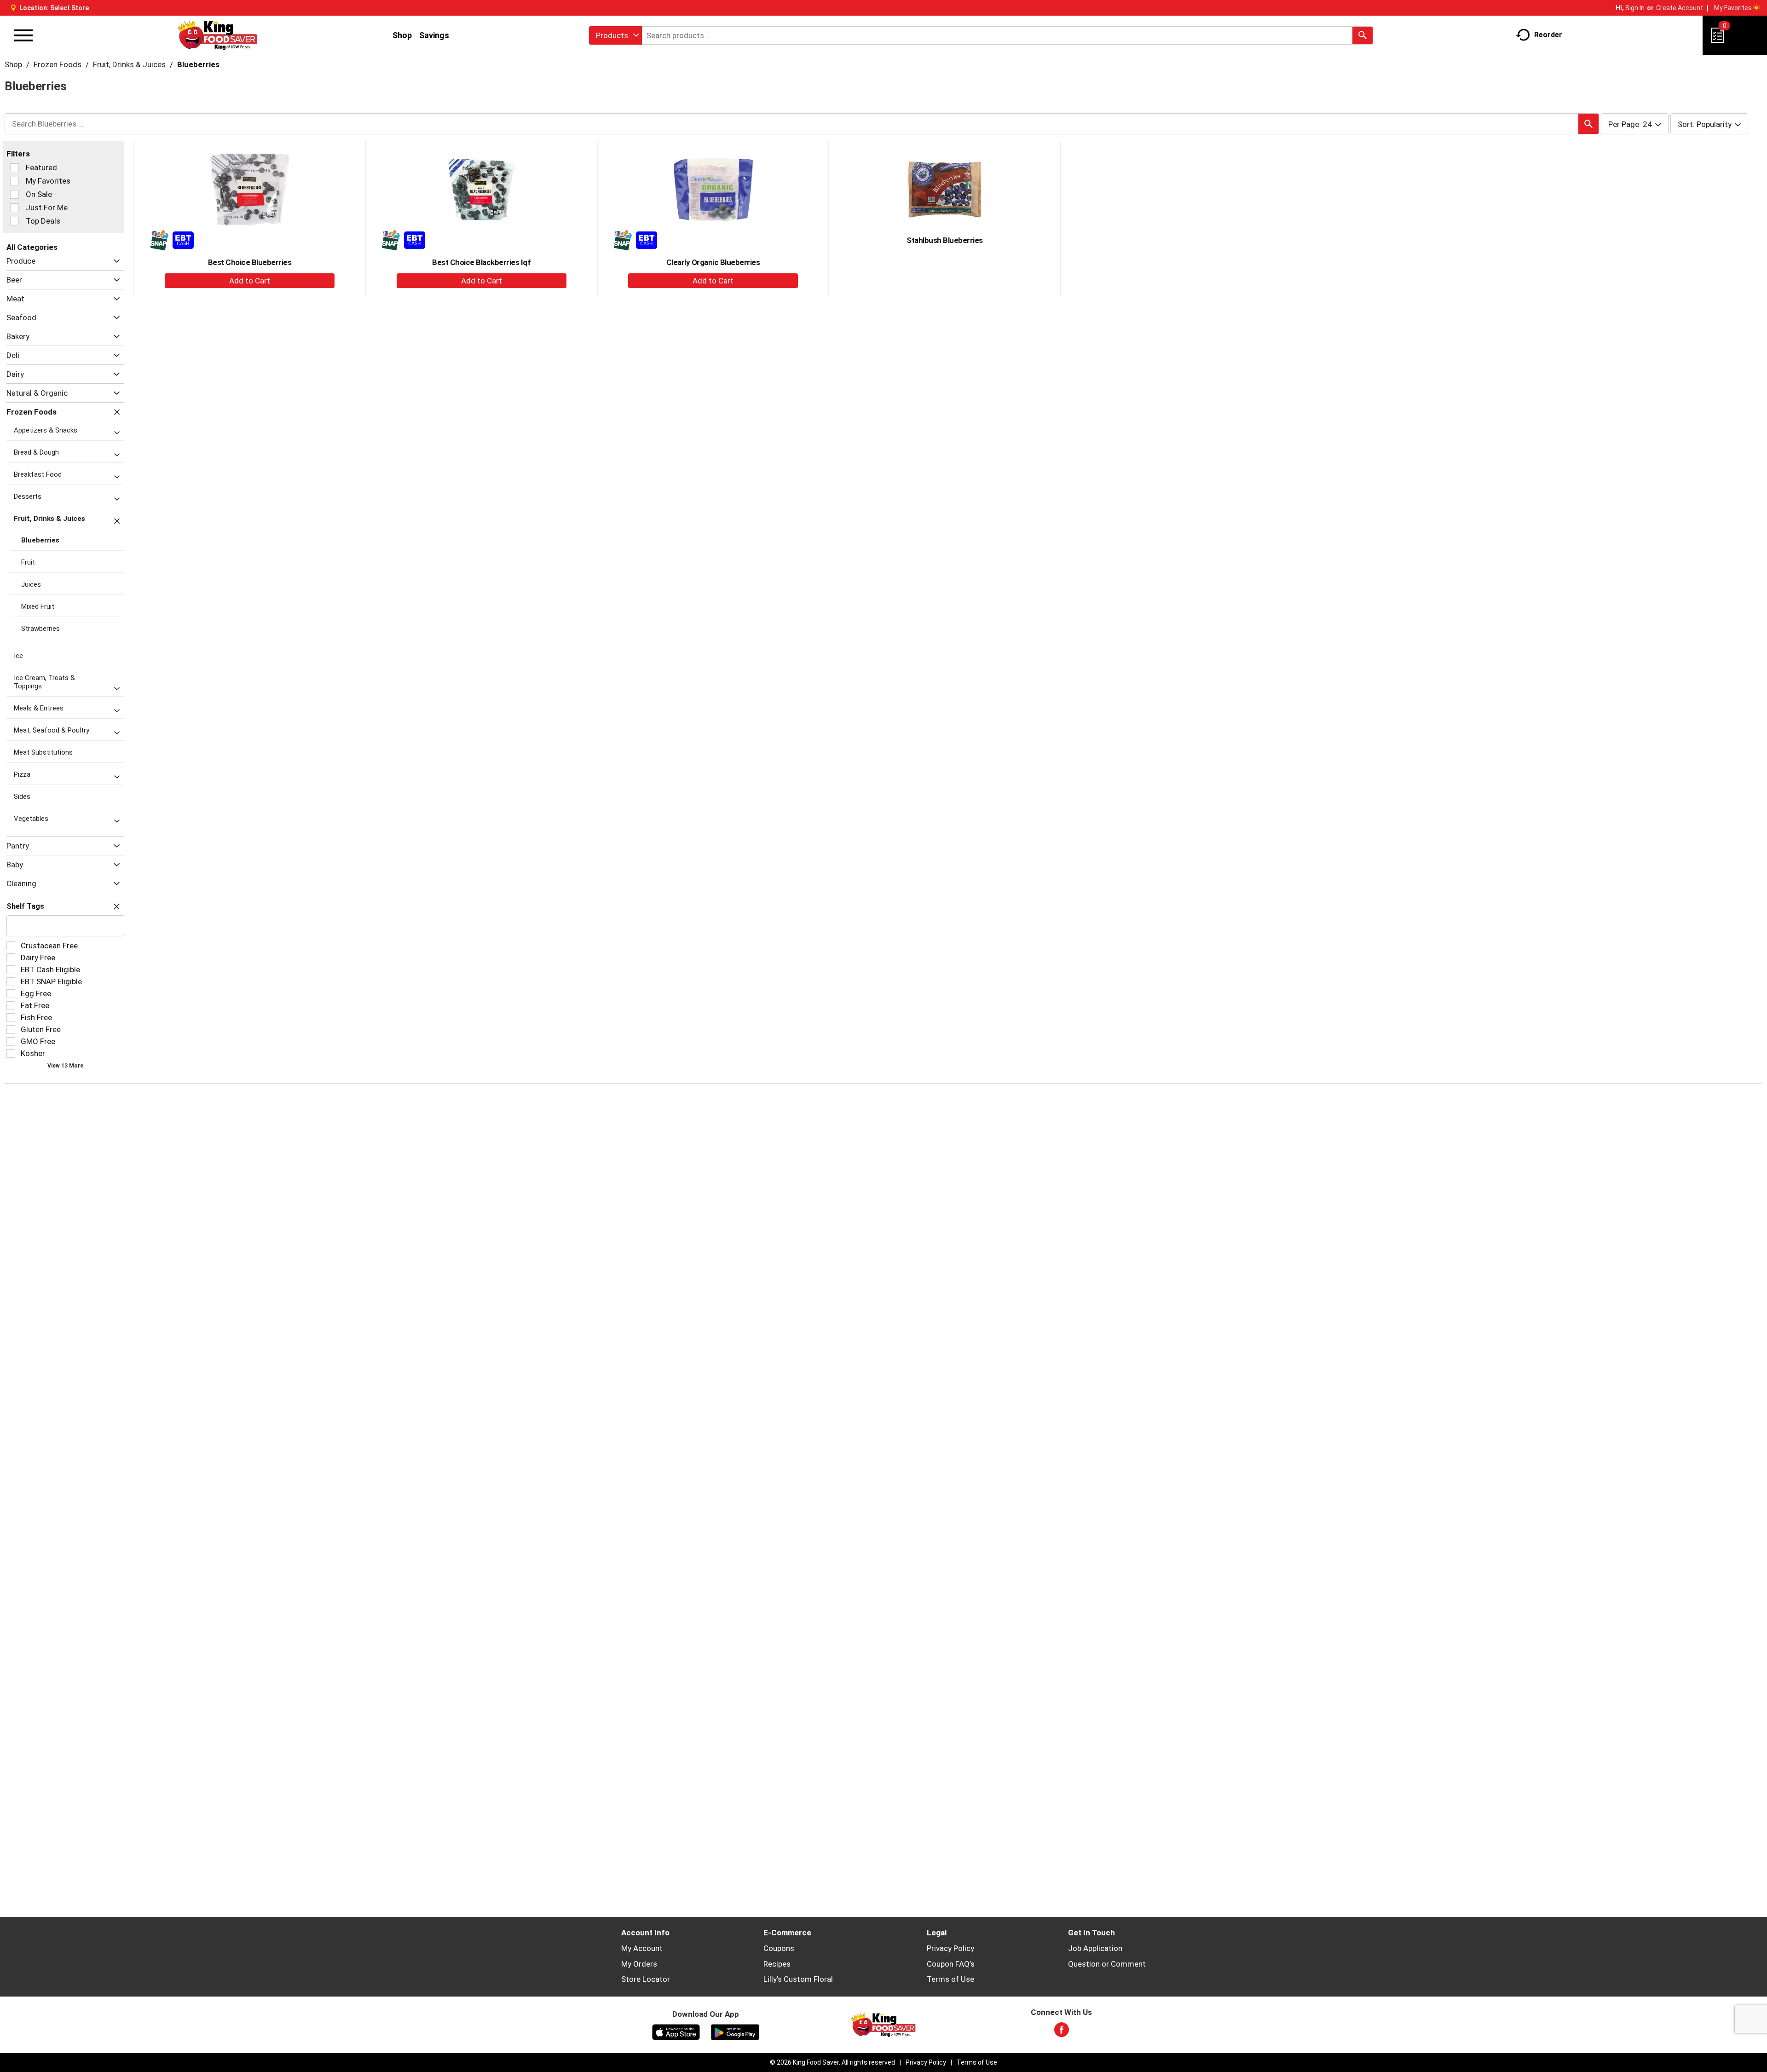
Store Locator (646, 1979)
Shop (402, 35)
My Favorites (1733, 8)
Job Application (1095, 1948)
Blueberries (198, 64)
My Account (642, 1948)
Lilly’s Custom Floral (798, 1979)
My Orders (639, 1964)
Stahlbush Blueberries (945, 240)
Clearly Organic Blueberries (713, 262)
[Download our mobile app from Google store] (735, 2032)
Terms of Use (950, 1979)
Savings (434, 35)
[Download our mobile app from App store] (676, 2032)
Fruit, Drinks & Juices (129, 64)
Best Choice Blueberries (250, 262)
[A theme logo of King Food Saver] (217, 35)
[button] (114, 261)
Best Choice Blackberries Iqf (481, 262)
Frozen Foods (58, 64)
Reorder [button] (1548, 35)
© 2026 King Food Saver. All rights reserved (832, 2062)
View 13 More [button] (65, 1066)
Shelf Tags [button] (25, 906)
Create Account (1680, 8)
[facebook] (1062, 2032)
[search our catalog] (1363, 35)
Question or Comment (1107, 1964)
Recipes (777, 1964)
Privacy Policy (950, 1948)
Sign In (1635, 8)
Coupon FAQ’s (951, 1964)
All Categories (32, 247)
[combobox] (615, 35)
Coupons (779, 1948)
